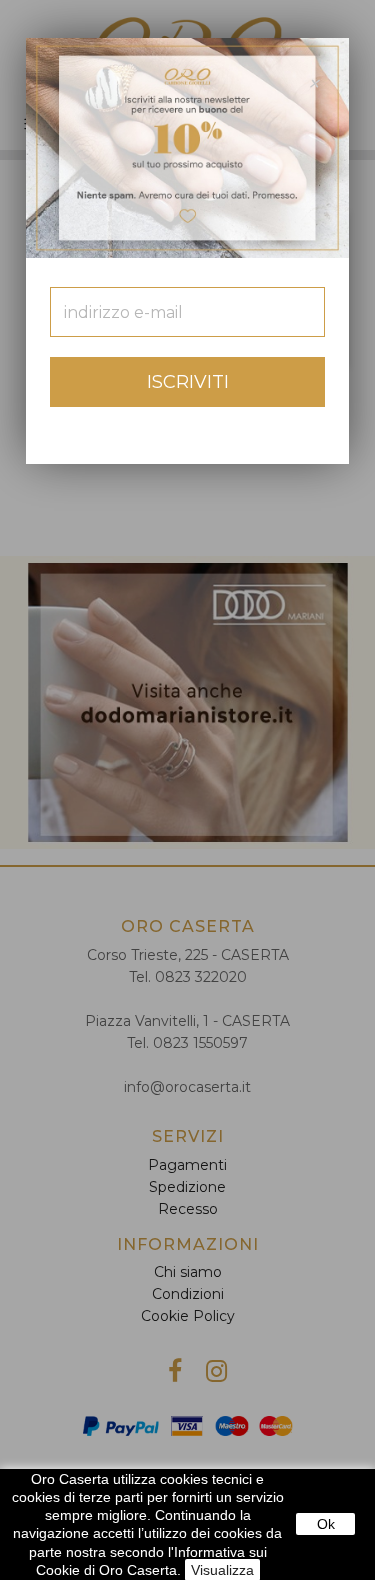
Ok (326, 1524)
